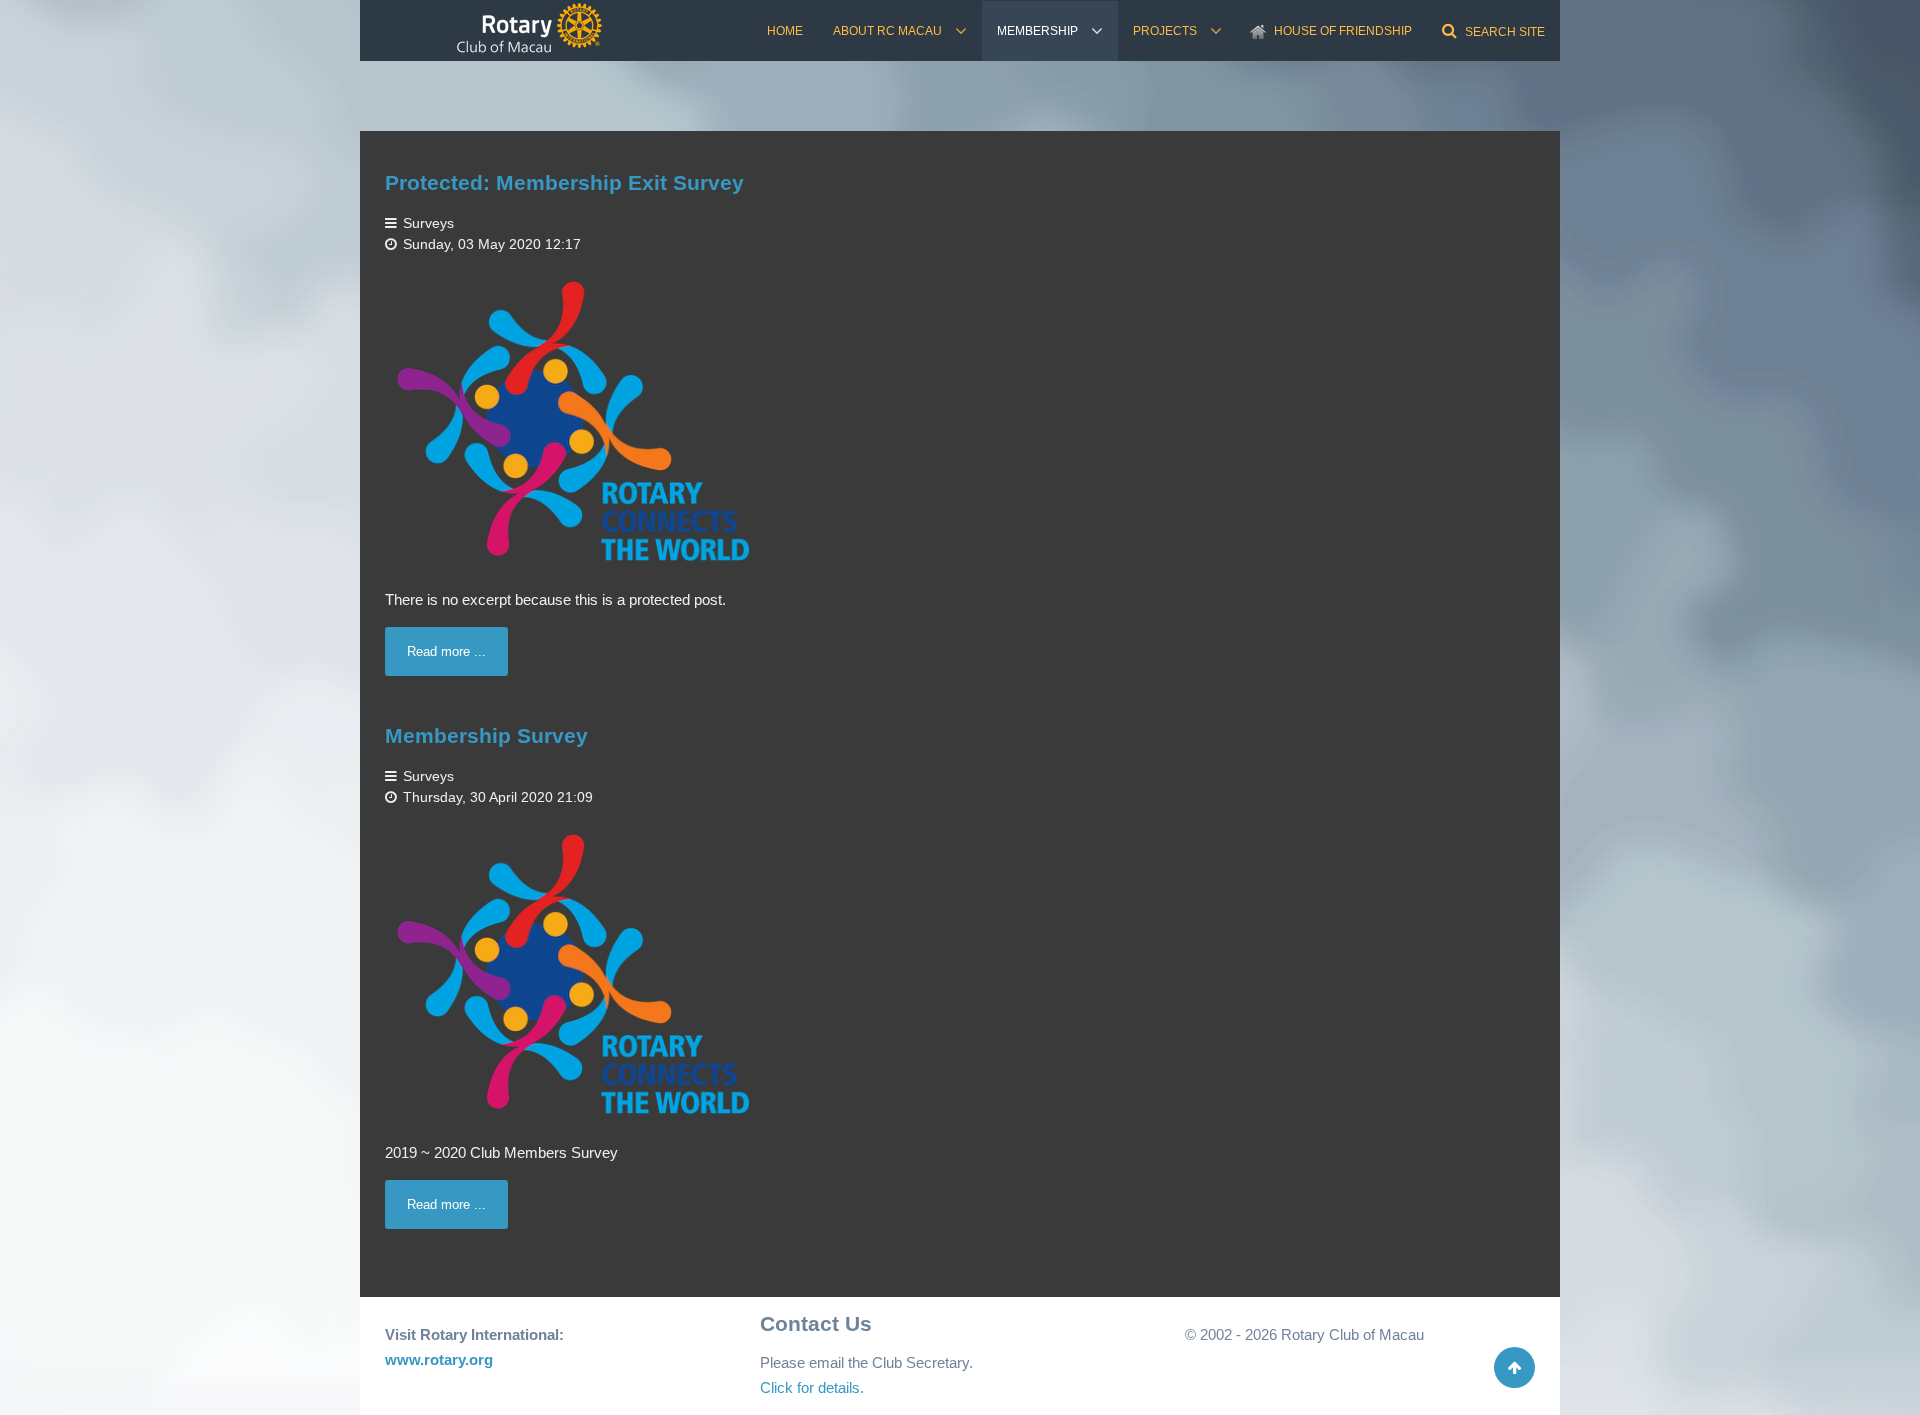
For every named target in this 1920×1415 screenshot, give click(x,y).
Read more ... (446, 651)
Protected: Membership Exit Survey (564, 182)
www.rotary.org (439, 1359)
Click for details (810, 1387)
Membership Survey (486, 735)
